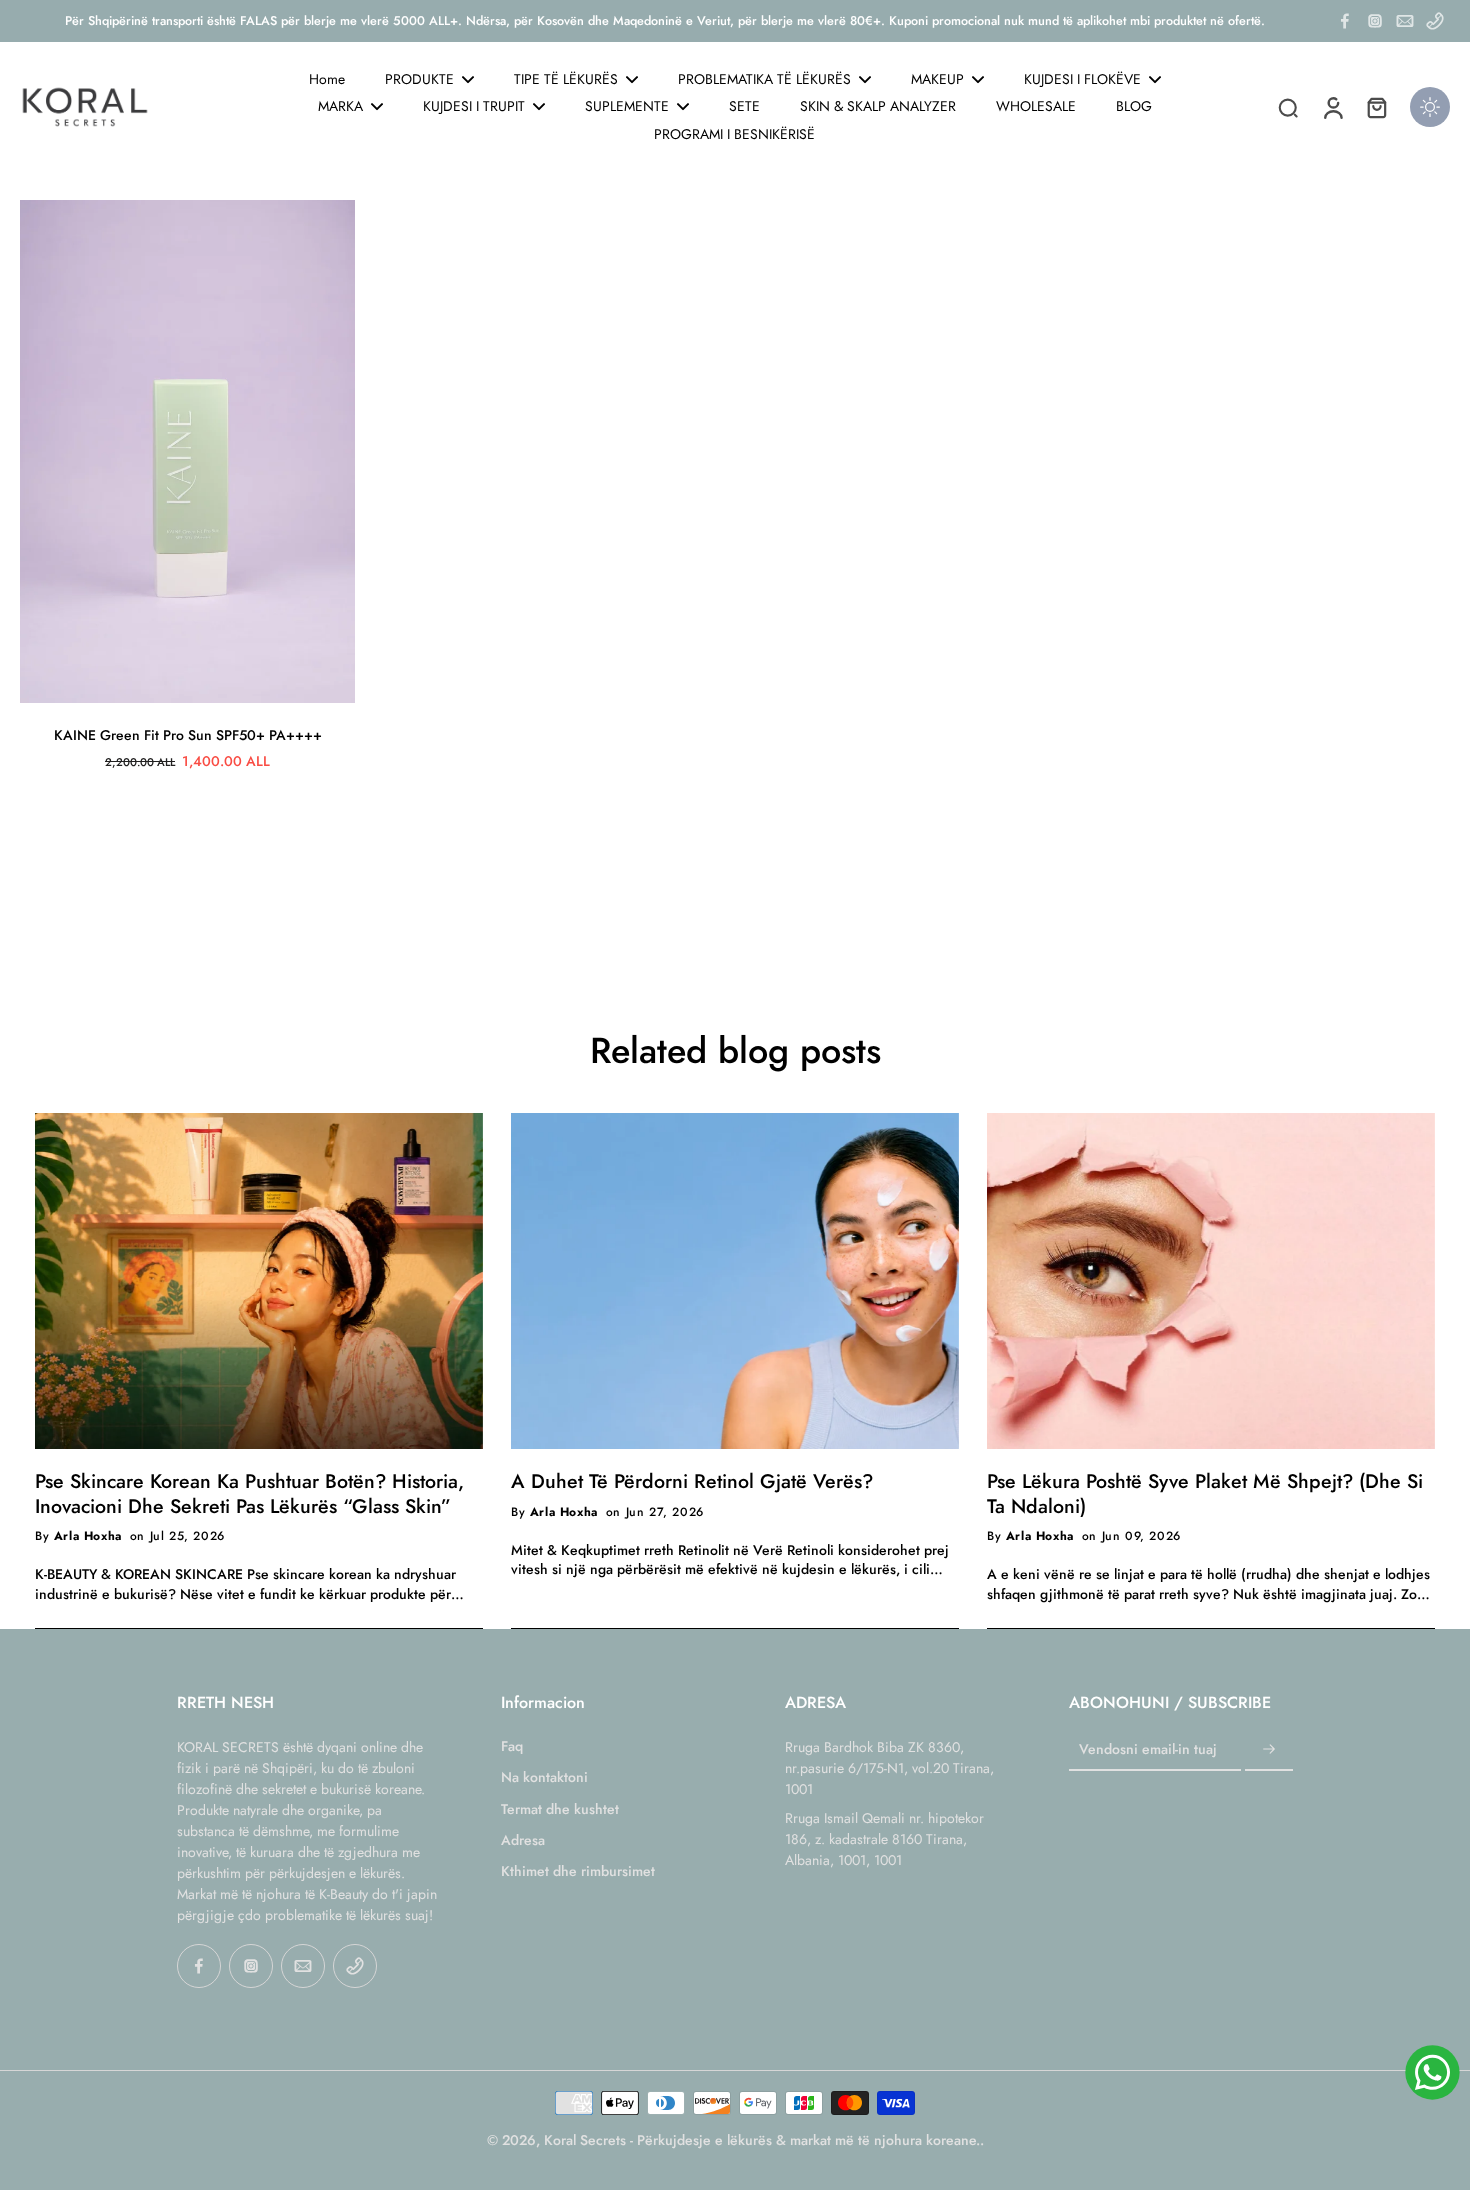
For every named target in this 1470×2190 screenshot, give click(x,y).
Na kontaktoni (544, 1777)
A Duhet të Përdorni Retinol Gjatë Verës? (692, 1481)
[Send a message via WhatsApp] (1432, 2072)
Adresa (523, 1840)
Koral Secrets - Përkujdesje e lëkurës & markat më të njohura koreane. (762, 2140)
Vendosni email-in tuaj (1148, 1749)
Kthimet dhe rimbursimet (578, 1871)
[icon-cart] (1376, 107)
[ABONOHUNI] (1269, 1750)
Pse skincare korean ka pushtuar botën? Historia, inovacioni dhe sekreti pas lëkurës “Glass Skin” (249, 1493)
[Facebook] (1345, 21)
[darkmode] (1430, 107)
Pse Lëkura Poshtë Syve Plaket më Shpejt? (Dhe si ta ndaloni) (1205, 1493)
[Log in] (1332, 107)
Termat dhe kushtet (560, 1809)
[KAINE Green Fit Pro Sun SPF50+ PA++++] (187, 451)
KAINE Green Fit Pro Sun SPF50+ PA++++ (188, 735)
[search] (1288, 107)
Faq (512, 1746)
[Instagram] (1375, 21)
